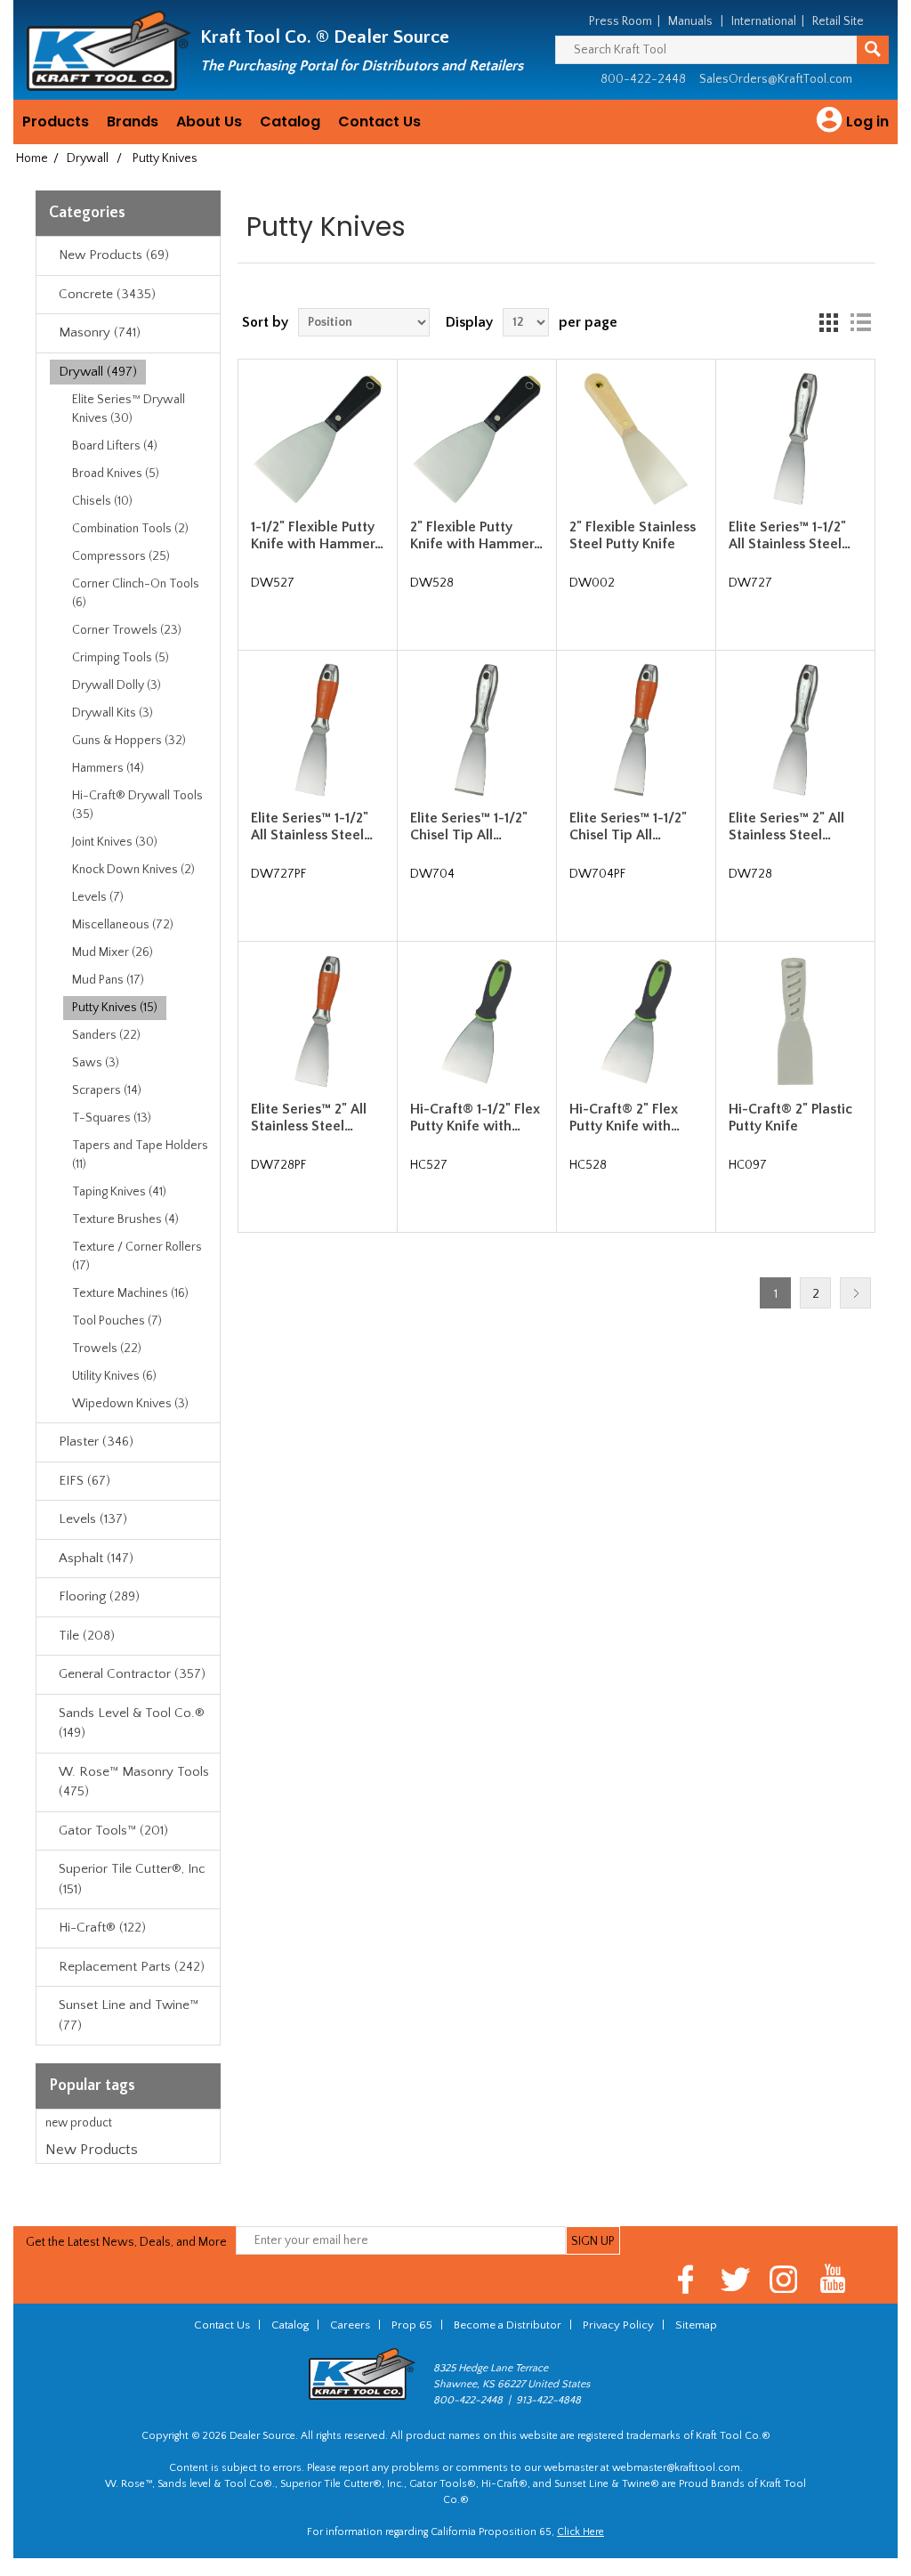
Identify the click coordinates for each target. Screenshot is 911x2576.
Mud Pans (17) (108, 980)
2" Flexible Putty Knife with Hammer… (476, 535)
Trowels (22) (107, 1349)
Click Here (580, 2532)
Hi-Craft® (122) (102, 1928)
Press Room (621, 21)
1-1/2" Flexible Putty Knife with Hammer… (317, 535)
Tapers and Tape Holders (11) (140, 1155)
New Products (92, 2150)
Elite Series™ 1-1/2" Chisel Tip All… (469, 826)
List (860, 322)
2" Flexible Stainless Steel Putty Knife (633, 535)
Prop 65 (412, 2325)
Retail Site (838, 21)
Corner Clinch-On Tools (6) (136, 593)
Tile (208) (87, 1636)
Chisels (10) (102, 501)
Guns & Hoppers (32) (129, 741)
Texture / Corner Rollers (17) (137, 1256)
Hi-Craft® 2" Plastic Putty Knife (790, 1118)
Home (32, 158)
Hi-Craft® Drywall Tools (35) (137, 805)
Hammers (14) (108, 768)
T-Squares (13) (112, 1118)
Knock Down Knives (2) (133, 870)
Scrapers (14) (107, 1090)
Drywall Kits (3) (113, 713)
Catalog (290, 122)
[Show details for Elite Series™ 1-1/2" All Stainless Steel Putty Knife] (795, 438)
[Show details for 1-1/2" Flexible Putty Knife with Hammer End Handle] (317, 438)
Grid (828, 322)
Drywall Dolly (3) (117, 685)
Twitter (735, 2279)
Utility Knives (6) (114, 1376)
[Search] (873, 50)
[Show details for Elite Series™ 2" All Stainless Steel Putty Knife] (795, 729)
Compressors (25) (121, 556)
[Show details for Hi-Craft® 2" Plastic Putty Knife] (795, 1021)
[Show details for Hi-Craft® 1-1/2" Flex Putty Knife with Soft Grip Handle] (476, 1021)
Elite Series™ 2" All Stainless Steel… (786, 826)
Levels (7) (98, 897)
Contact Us (379, 122)
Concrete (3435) (107, 294)
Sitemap (696, 2325)
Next (855, 1293)
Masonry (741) (100, 332)
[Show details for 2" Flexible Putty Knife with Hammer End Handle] (476, 438)
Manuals (690, 21)
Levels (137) (93, 1519)
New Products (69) (114, 255)
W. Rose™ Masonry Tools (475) (134, 1782)
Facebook (686, 2279)
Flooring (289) (99, 1596)
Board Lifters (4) (115, 446)
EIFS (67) (85, 1481)
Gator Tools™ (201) (113, 1831)
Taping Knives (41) (119, 1192)
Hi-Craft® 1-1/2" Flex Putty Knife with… (475, 1118)
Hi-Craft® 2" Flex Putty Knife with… (625, 1118)
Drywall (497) (98, 372)
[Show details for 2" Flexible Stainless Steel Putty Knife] (636, 438)
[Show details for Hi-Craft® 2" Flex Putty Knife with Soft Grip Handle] (636, 1021)
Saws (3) (96, 1063)
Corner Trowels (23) (127, 630)
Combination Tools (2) (130, 529)
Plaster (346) (96, 1442)
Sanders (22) (106, 1035)
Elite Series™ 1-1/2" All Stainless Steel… (790, 535)
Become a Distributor (508, 2325)
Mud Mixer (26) (113, 952)
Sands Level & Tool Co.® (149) (132, 1723)
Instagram (784, 2279)
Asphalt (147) (96, 1558)
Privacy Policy (618, 2325)
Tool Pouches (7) (117, 1321)
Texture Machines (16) (130, 1293)
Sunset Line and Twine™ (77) (129, 2015)
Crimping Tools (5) (121, 658)
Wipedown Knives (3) (130, 1404)
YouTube (833, 2279)
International (764, 21)
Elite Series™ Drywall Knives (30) (129, 409)
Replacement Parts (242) (132, 1967)
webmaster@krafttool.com (676, 2468)
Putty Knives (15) (115, 1008)
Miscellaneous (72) (123, 925)
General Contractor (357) (132, 1674)
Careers (350, 2325)
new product (79, 2123)
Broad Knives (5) (116, 474)
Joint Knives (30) (115, 842)
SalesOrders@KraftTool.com (776, 79)
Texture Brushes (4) (125, 1219)
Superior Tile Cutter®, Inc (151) (132, 1879)
